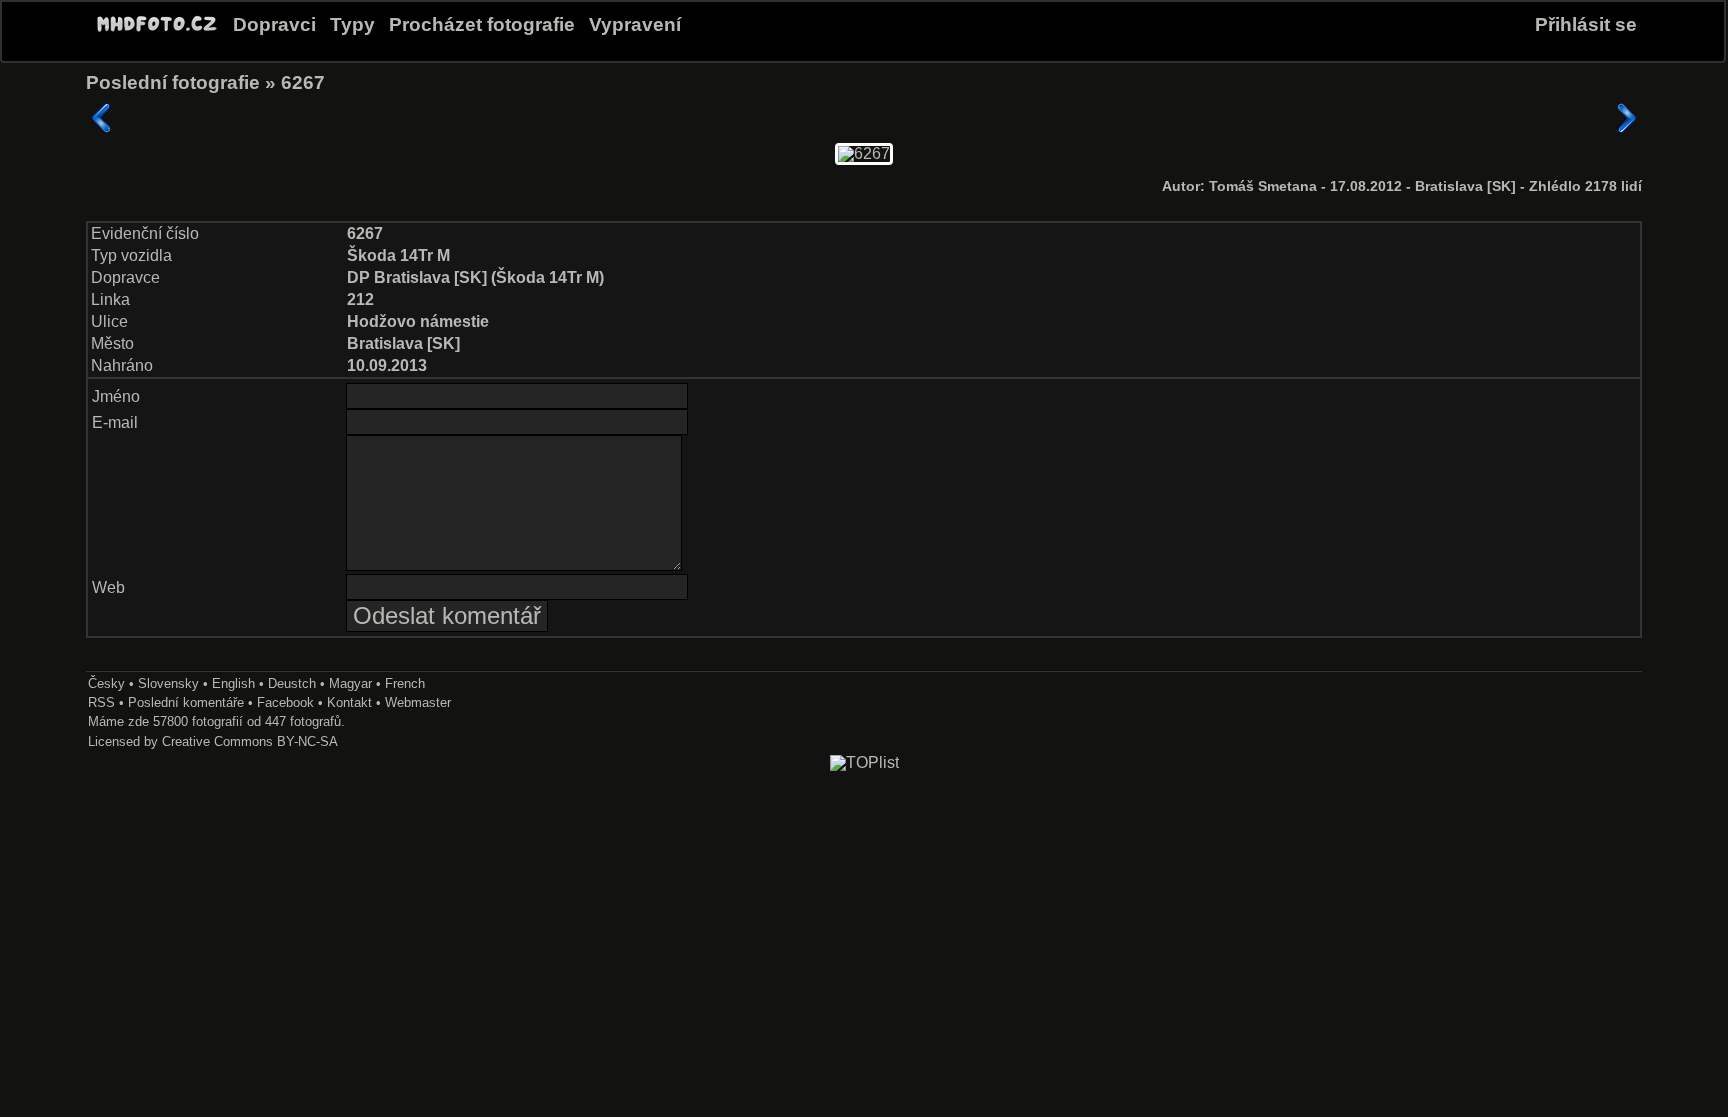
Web (108, 587)
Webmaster (418, 702)
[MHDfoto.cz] (157, 32)
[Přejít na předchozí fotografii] (102, 118)
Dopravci (274, 24)
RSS (101, 702)
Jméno (116, 396)
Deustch (292, 683)
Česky (106, 683)
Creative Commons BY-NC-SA (250, 741)
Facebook (285, 702)
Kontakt (349, 702)
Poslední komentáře (186, 702)
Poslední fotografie (173, 82)
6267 (303, 82)
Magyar (350, 683)
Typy (352, 24)
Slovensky (168, 683)
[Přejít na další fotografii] (1626, 118)
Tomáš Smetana (1265, 186)
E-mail (115, 422)
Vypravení (635, 24)
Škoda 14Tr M (398, 255)
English (233, 683)
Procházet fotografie (482, 24)
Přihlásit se (1586, 24)
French (405, 683)
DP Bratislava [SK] (417, 277)
